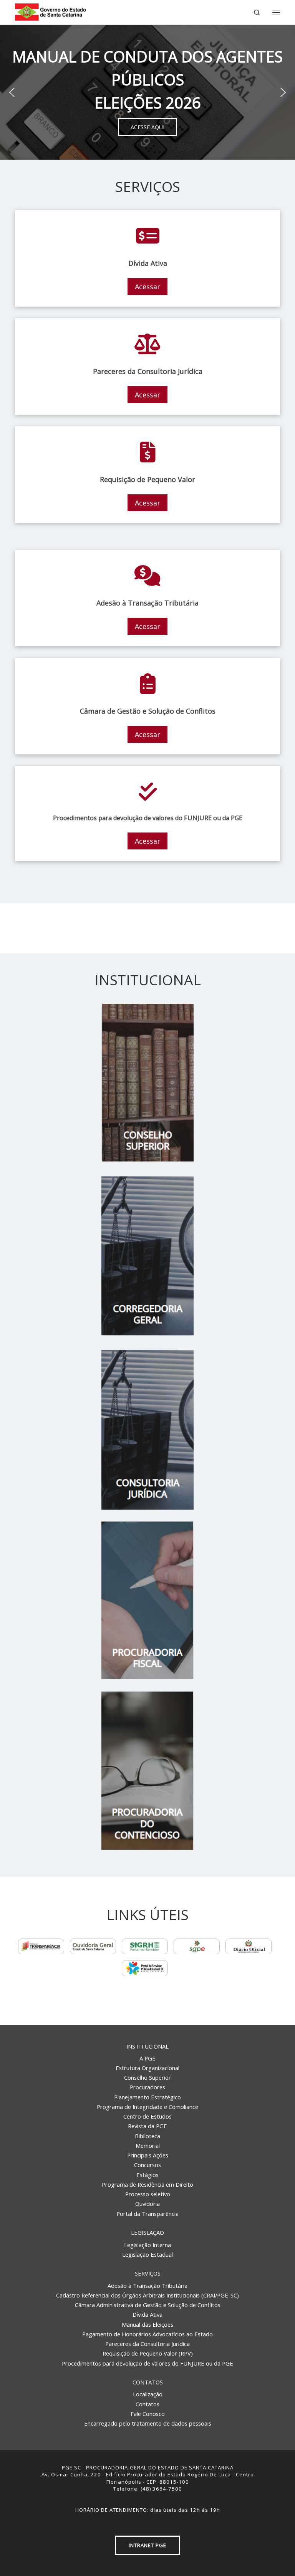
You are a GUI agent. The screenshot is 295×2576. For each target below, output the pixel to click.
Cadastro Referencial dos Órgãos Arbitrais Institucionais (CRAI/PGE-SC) (147, 2295)
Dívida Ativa (147, 2314)
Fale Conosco (148, 2414)
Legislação (147, 2232)
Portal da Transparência (147, 2214)
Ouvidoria (147, 2204)
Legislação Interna (147, 2245)
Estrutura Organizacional (147, 2068)
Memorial (148, 2146)
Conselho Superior (147, 2077)
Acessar (147, 287)
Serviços (148, 2273)
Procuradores (147, 2087)
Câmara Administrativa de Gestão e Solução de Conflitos (148, 2305)
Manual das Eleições (147, 2324)
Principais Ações (148, 2155)
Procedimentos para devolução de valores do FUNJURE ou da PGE (147, 2363)
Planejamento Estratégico (147, 2097)
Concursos (147, 2165)
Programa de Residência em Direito (147, 2184)
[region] (147, 92)
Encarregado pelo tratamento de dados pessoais (148, 2423)
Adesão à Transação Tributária (147, 2286)
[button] (12, 92)
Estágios (147, 2175)
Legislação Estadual (147, 2254)
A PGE (147, 2058)
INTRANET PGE (147, 2545)
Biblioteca (147, 2136)
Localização (148, 2394)
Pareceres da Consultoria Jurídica (147, 2344)
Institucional (147, 2046)
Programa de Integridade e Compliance (147, 2107)
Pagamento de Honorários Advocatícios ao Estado (147, 2334)
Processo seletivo (148, 2194)
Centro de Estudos (147, 2116)
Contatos (148, 2382)
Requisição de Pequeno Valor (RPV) (148, 2353)
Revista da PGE (147, 2126)
